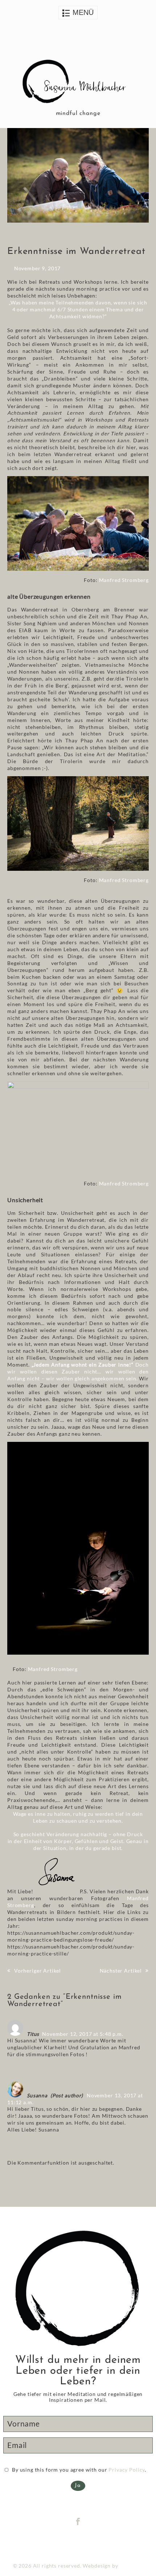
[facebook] (78, 2522)
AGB (93, 2542)
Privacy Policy (127, 2470)
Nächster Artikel (121, 1971)
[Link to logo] (78, 83)
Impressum (71, 2542)
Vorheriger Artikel (38, 1971)
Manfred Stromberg (124, 580)
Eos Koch (132, 2566)
